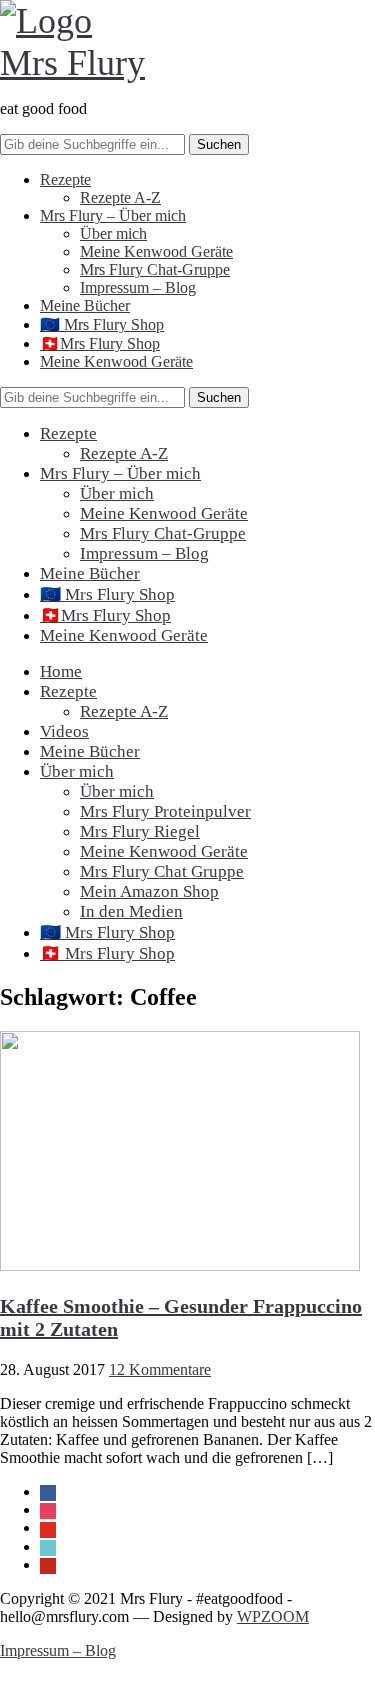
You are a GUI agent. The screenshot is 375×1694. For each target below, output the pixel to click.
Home (61, 671)
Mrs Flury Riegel (140, 831)
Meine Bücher (85, 305)
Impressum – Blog (138, 287)
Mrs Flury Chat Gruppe (162, 871)
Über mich (113, 233)
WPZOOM (273, 1616)
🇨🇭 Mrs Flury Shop (107, 953)
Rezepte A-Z (120, 197)
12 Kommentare (160, 1369)
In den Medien (131, 911)
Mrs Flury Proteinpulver (165, 811)
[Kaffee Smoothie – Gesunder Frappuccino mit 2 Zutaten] (180, 1265)
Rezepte (65, 179)
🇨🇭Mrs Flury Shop (100, 343)
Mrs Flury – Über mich (113, 215)
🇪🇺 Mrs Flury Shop (102, 324)
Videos (64, 731)
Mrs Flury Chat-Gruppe (155, 269)
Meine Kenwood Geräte (156, 251)
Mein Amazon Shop (149, 891)
